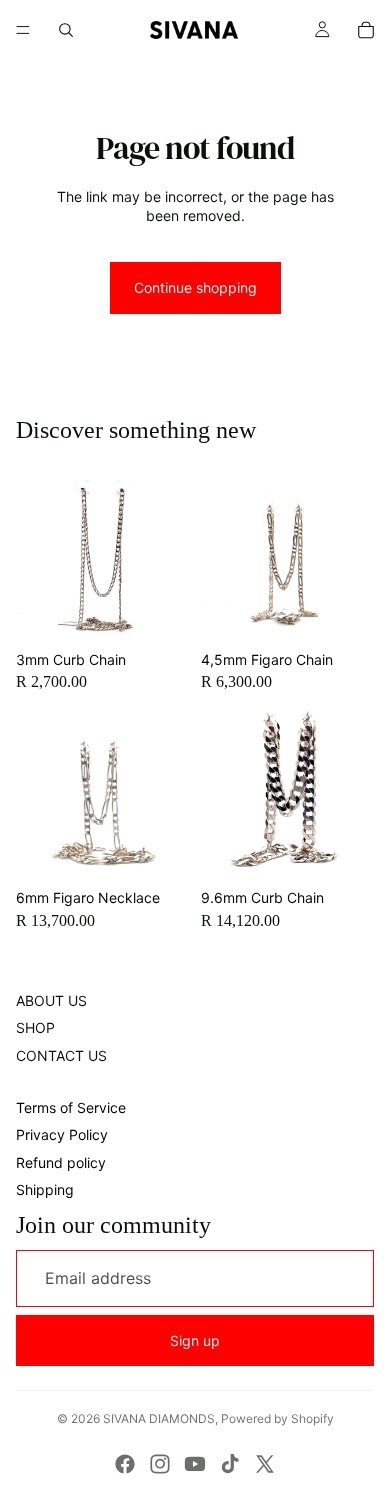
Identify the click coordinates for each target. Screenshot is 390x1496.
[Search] (66, 30)
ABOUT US (51, 1000)
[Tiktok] (230, 1464)
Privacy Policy (62, 1134)
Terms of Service (71, 1107)
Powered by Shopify (277, 1418)
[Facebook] (125, 1464)
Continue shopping (195, 287)
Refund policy (61, 1162)
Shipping (45, 1189)
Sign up (195, 1340)
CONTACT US (61, 1055)
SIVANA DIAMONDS (159, 1418)
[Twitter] (265, 1464)
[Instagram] (160, 1464)
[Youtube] (195, 1464)
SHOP (35, 1027)
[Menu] (23, 30)
